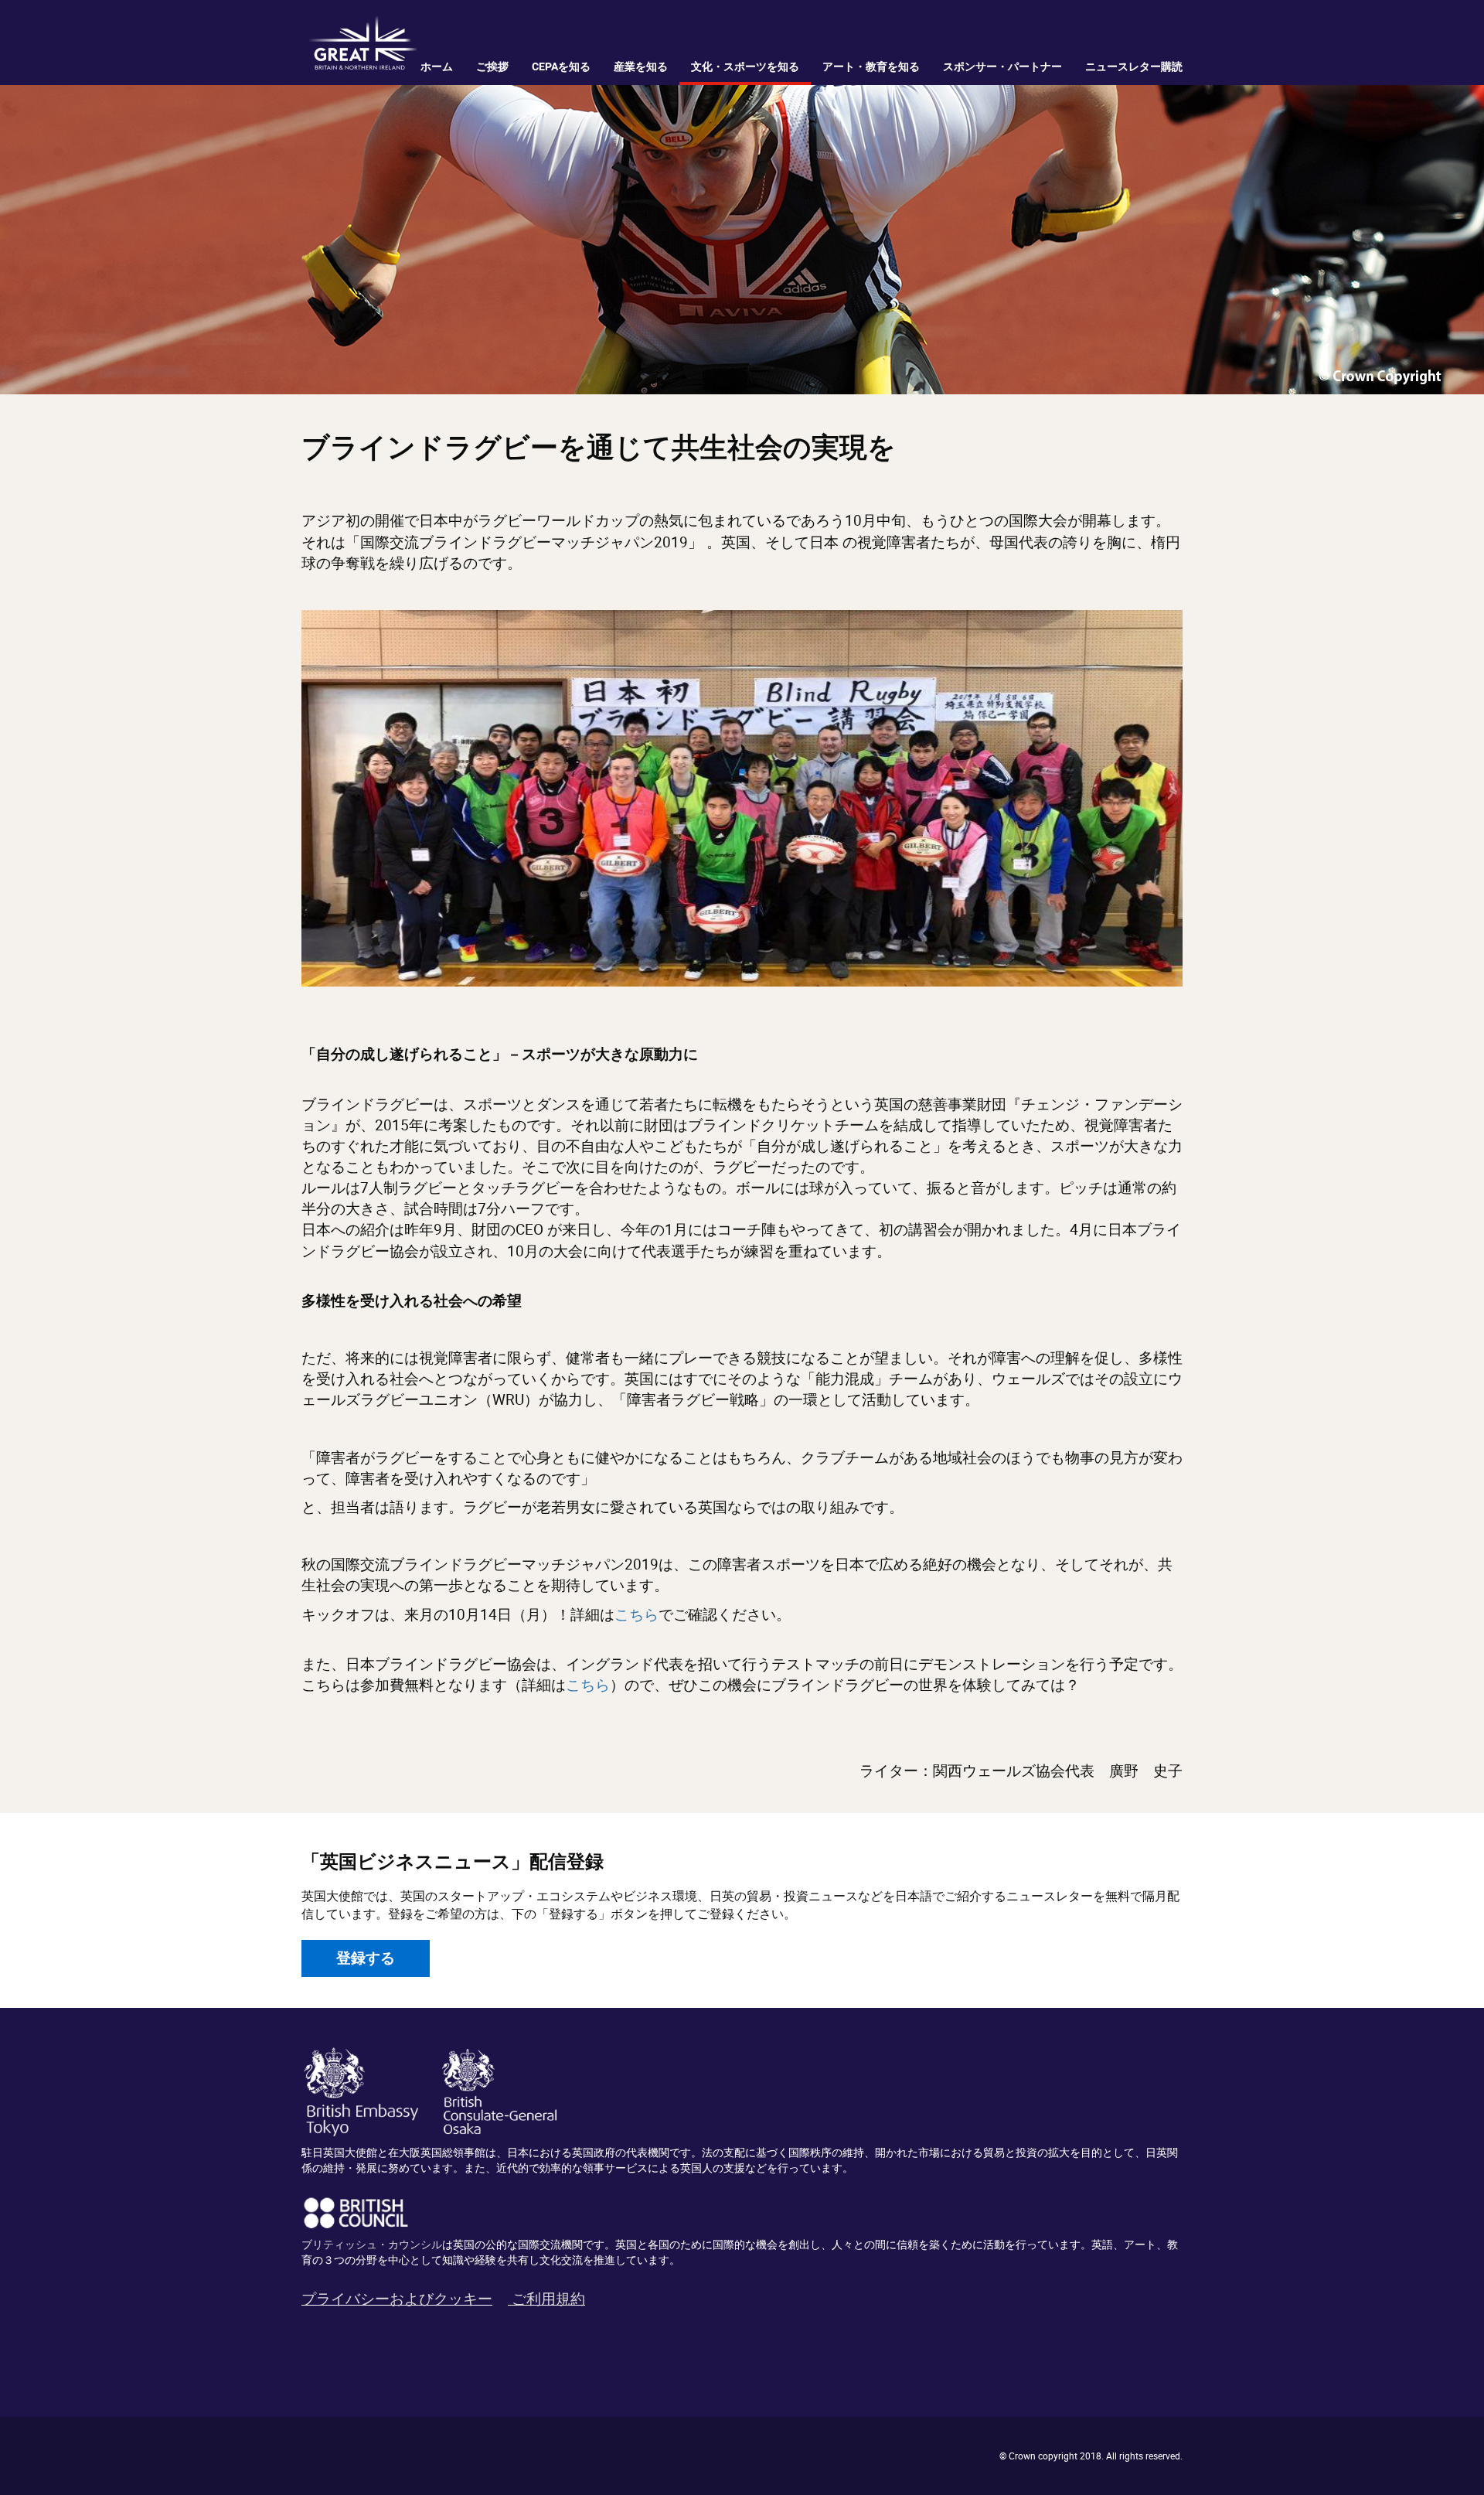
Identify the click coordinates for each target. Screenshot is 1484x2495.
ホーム (437, 66)
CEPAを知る (561, 66)
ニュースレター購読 (1134, 66)
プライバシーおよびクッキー (397, 2299)
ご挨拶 (492, 66)
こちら (636, 1614)
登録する (366, 1958)
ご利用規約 (548, 2299)
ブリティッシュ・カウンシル (372, 2244)
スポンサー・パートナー (1002, 66)
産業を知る (641, 66)
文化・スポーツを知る (745, 66)
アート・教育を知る (871, 66)
